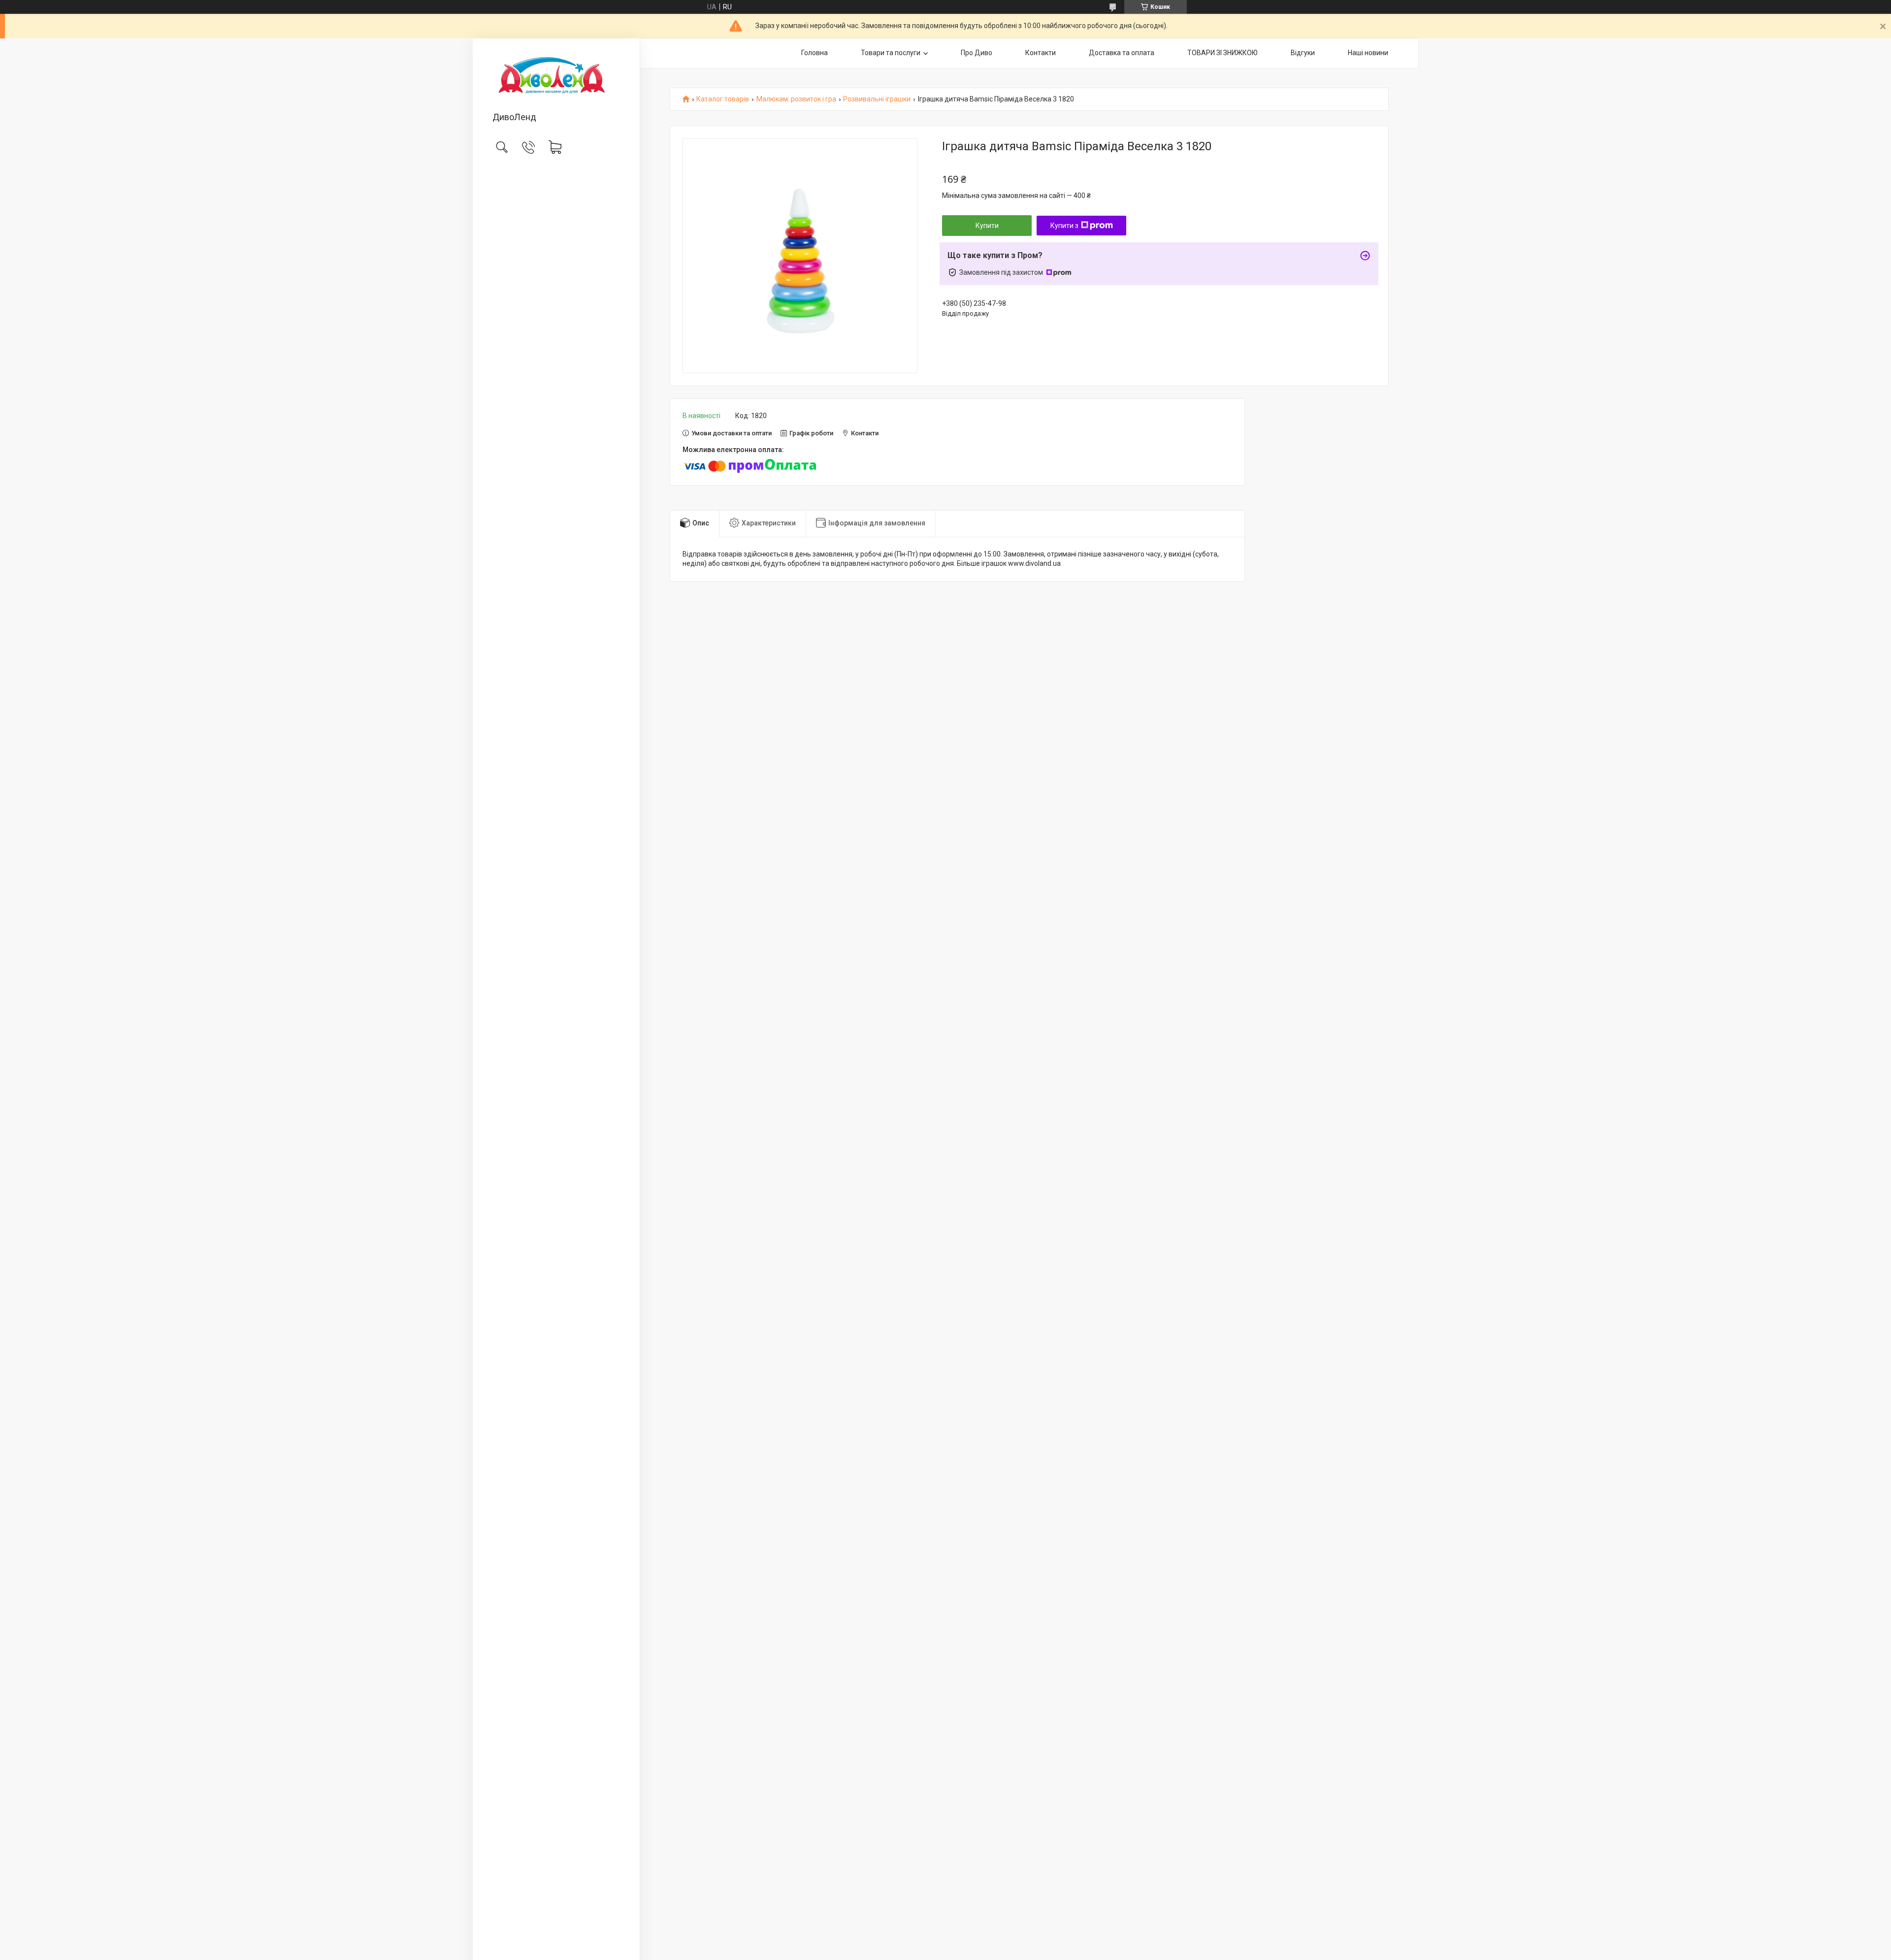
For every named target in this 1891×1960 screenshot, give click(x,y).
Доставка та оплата (1122, 53)
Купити (987, 226)
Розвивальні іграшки (877, 99)
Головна (815, 53)
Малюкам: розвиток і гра (796, 99)
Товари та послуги (891, 53)
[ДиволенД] (556, 76)
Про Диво (977, 53)
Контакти (1041, 53)
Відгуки (1303, 53)
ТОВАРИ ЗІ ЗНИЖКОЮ (1223, 53)
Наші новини (1368, 53)
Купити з (1064, 226)
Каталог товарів (723, 99)
